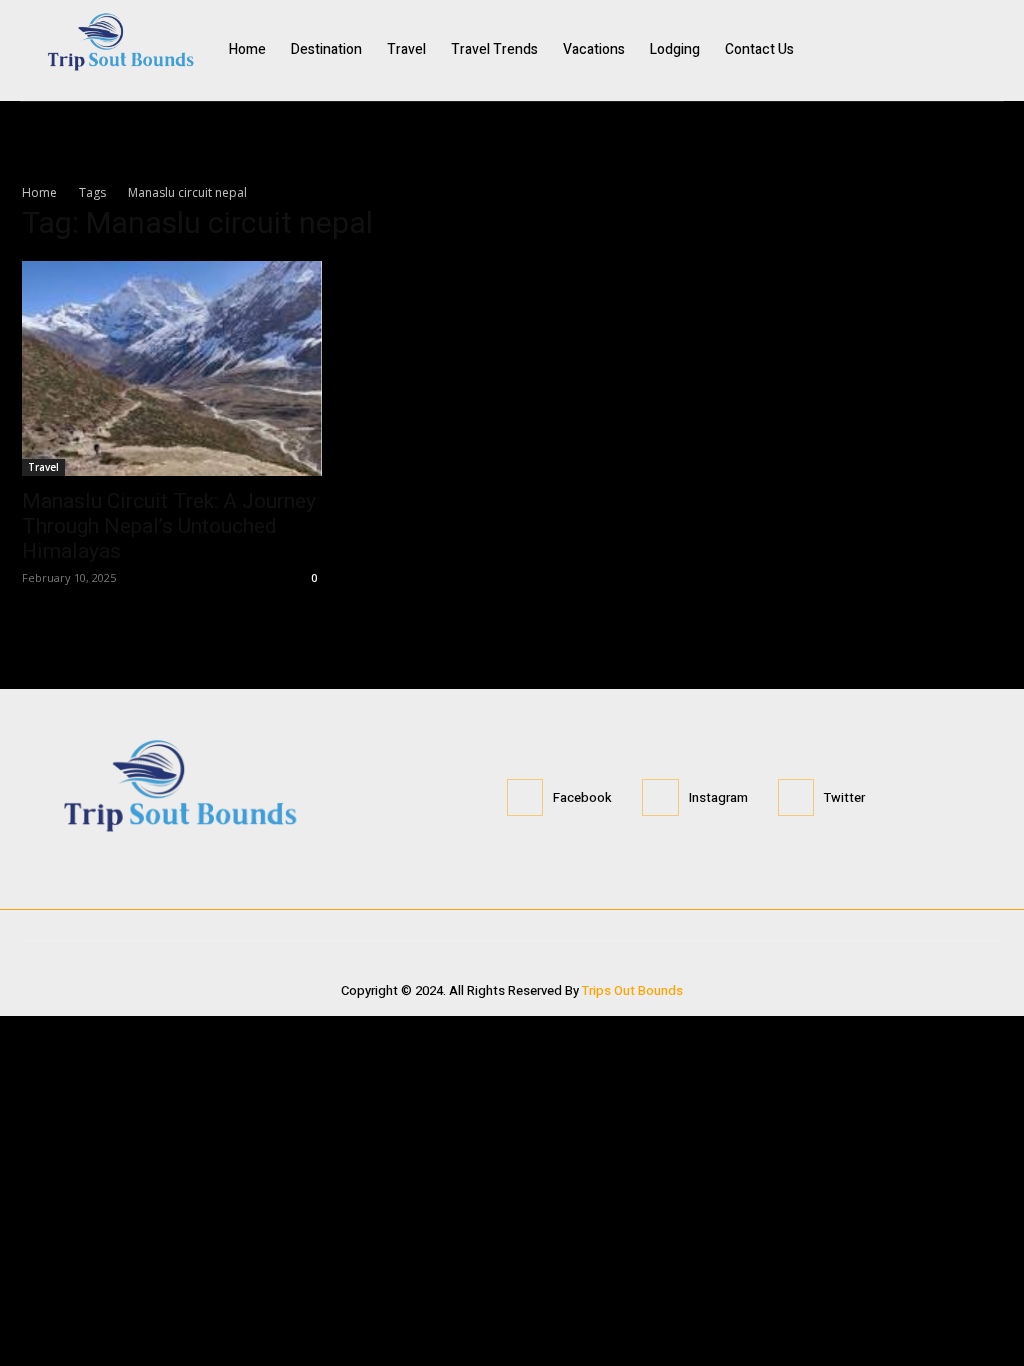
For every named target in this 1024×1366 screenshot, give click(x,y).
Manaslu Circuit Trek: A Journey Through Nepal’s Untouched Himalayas (169, 526)
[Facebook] (909, 50)
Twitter (844, 797)
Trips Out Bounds (632, 990)
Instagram (718, 797)
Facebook (582, 797)
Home (39, 192)
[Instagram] (949, 50)
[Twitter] (989, 50)
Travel (43, 467)
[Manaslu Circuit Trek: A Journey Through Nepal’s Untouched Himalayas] (172, 369)
